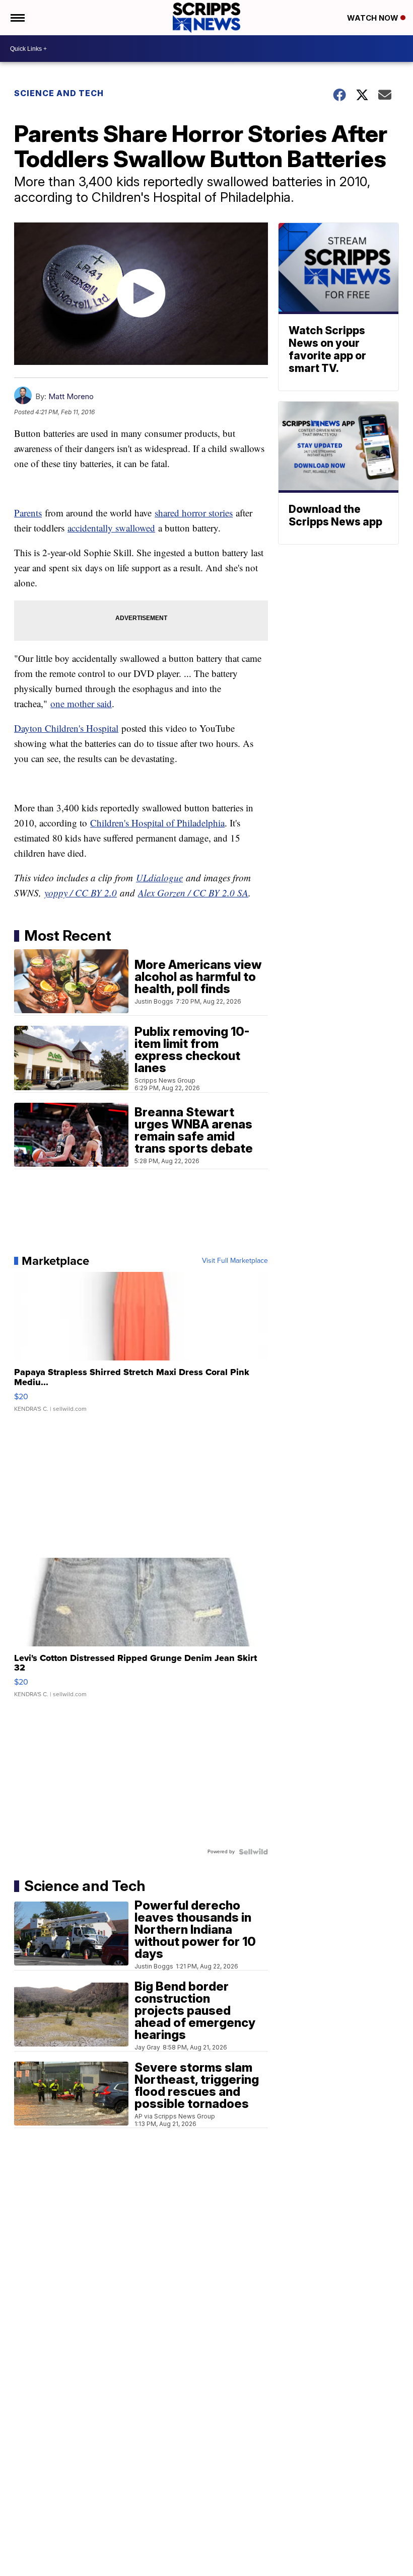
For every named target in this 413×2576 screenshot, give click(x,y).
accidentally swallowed (111, 528)
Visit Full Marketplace (235, 1261)
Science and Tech (59, 93)
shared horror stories (194, 513)
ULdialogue (159, 878)
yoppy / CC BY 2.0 (81, 893)
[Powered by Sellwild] (253, 1852)
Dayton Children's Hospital (66, 728)
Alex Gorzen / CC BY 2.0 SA (193, 893)
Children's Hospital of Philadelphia (157, 823)
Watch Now (374, 18)
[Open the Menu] (17, 18)
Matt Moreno (71, 396)
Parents (28, 513)
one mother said (81, 703)
